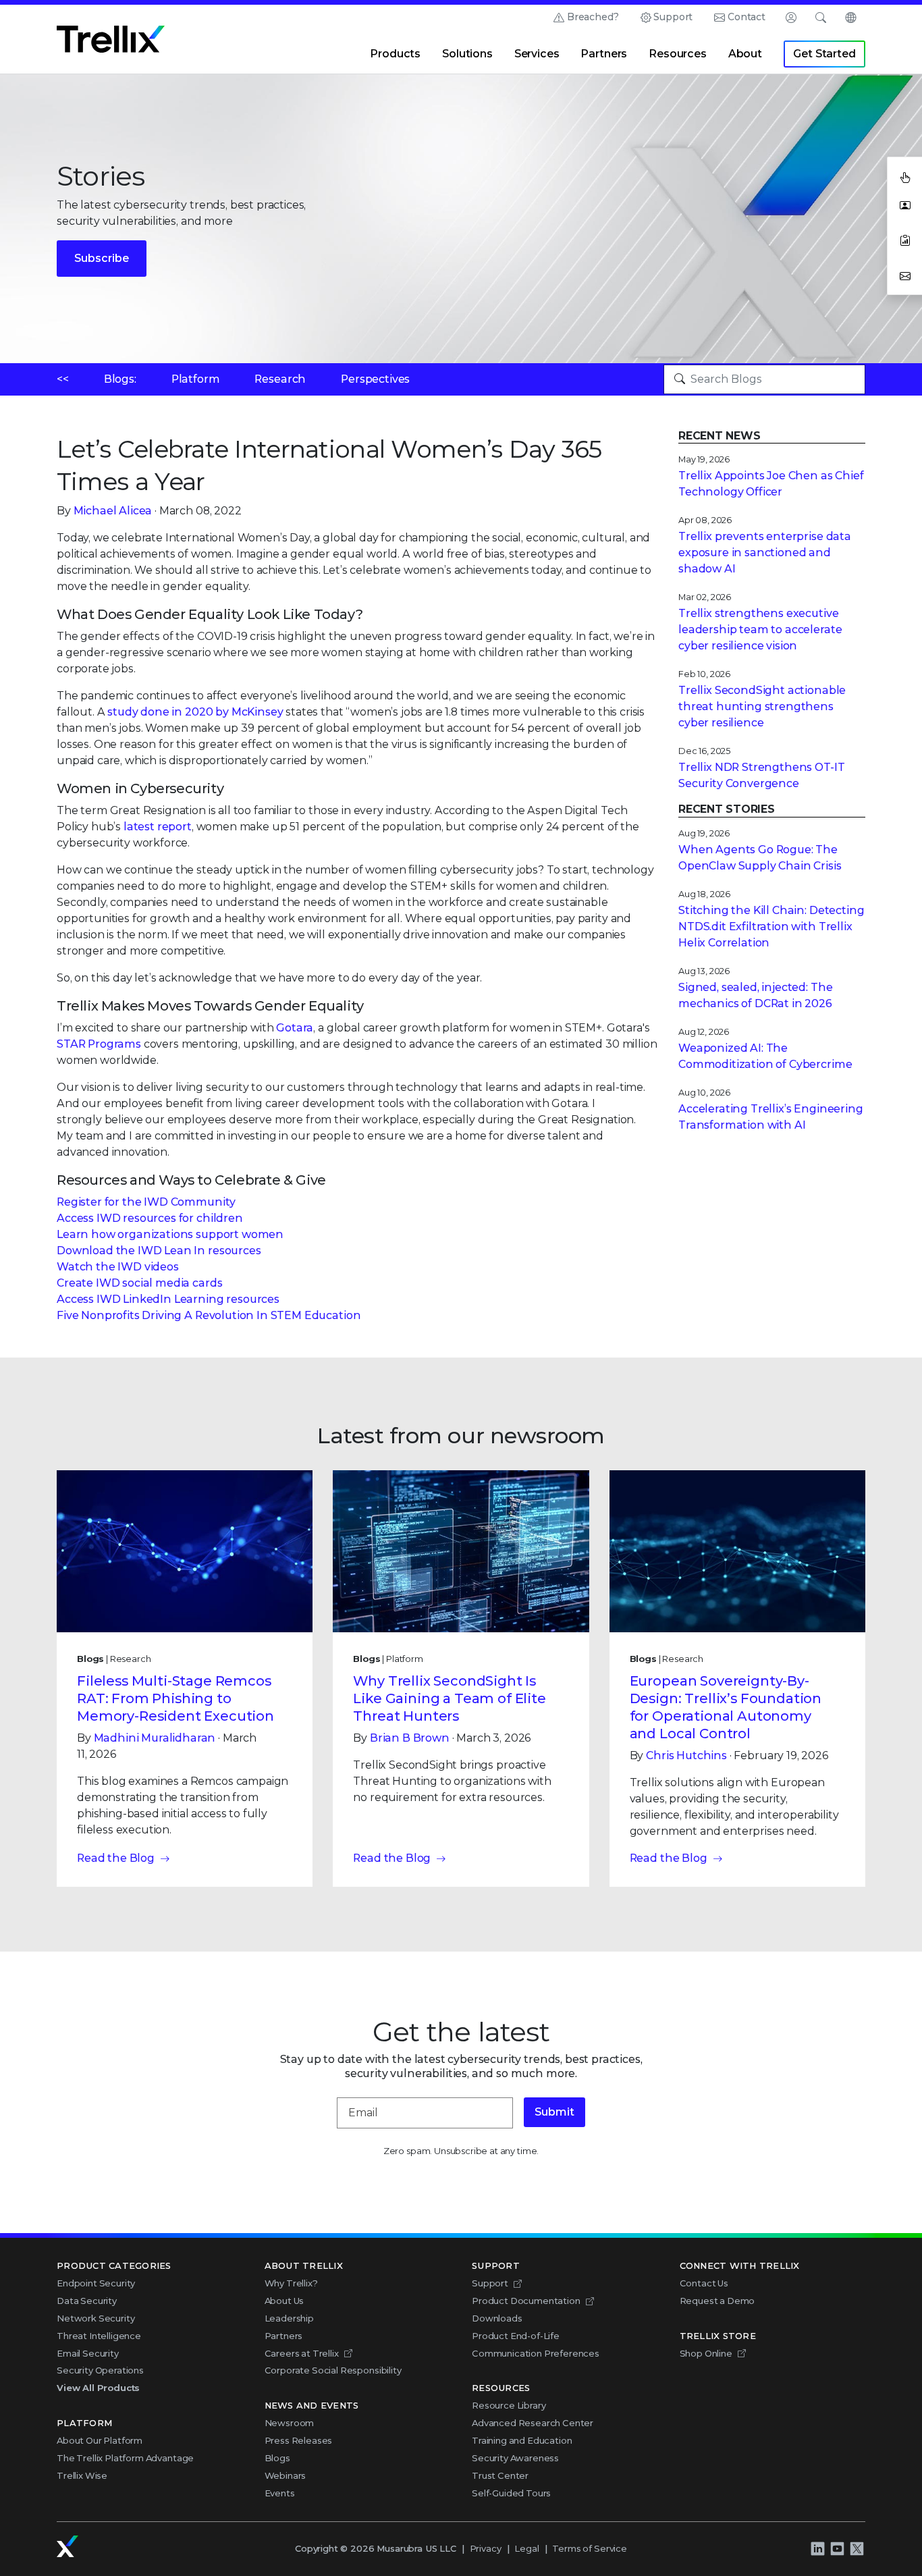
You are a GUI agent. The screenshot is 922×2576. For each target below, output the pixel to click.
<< (63, 379)
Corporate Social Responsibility (333, 2370)
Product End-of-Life (516, 2336)
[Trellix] (67, 2546)
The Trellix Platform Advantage (125, 2458)
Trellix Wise (82, 2475)
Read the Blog (116, 1858)
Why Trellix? (291, 2283)
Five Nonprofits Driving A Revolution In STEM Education (209, 1315)
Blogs (277, 2458)
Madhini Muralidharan (155, 1738)
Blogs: (120, 379)
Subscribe (102, 258)
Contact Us (704, 2283)
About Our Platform (100, 2440)
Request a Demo (717, 2301)
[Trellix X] (857, 2549)
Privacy (486, 2548)
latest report (158, 827)
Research (280, 379)
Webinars (286, 2475)
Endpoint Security (96, 2283)
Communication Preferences (536, 2353)
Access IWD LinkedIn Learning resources (168, 1299)
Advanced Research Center (533, 2423)
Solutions (467, 54)
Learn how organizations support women (170, 1234)
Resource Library (509, 2405)
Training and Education (522, 2440)
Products (395, 54)
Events (280, 2493)
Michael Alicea (113, 511)
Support (673, 17)
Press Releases (299, 2440)
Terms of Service (589, 2548)
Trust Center (500, 2475)
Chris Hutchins (686, 1755)
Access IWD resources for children (150, 1218)
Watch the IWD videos (118, 1267)
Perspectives (375, 379)
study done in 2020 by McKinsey (195, 712)
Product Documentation (526, 2301)
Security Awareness (515, 2458)
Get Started (824, 54)
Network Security (96, 2318)
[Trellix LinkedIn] (817, 2549)
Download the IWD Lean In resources (159, 1251)
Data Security (87, 2301)
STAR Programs (99, 1044)
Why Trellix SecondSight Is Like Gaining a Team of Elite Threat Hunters (450, 1698)
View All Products (98, 2388)
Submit (554, 2112)
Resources (678, 54)
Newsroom (290, 2423)
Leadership (289, 2318)
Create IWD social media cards (139, 1283)
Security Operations (100, 2370)
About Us (284, 2301)
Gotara (295, 1028)
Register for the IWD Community (146, 1202)
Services (537, 54)
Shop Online (706, 2353)
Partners (604, 54)
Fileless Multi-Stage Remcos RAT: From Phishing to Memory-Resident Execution (175, 1698)
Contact (747, 17)
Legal (526, 2548)
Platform (196, 379)
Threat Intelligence (99, 2336)
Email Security (88, 2353)
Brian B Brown (410, 1738)
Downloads (497, 2318)
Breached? (593, 17)
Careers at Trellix (302, 2353)
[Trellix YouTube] (837, 2549)
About (745, 54)
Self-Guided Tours (511, 2493)
